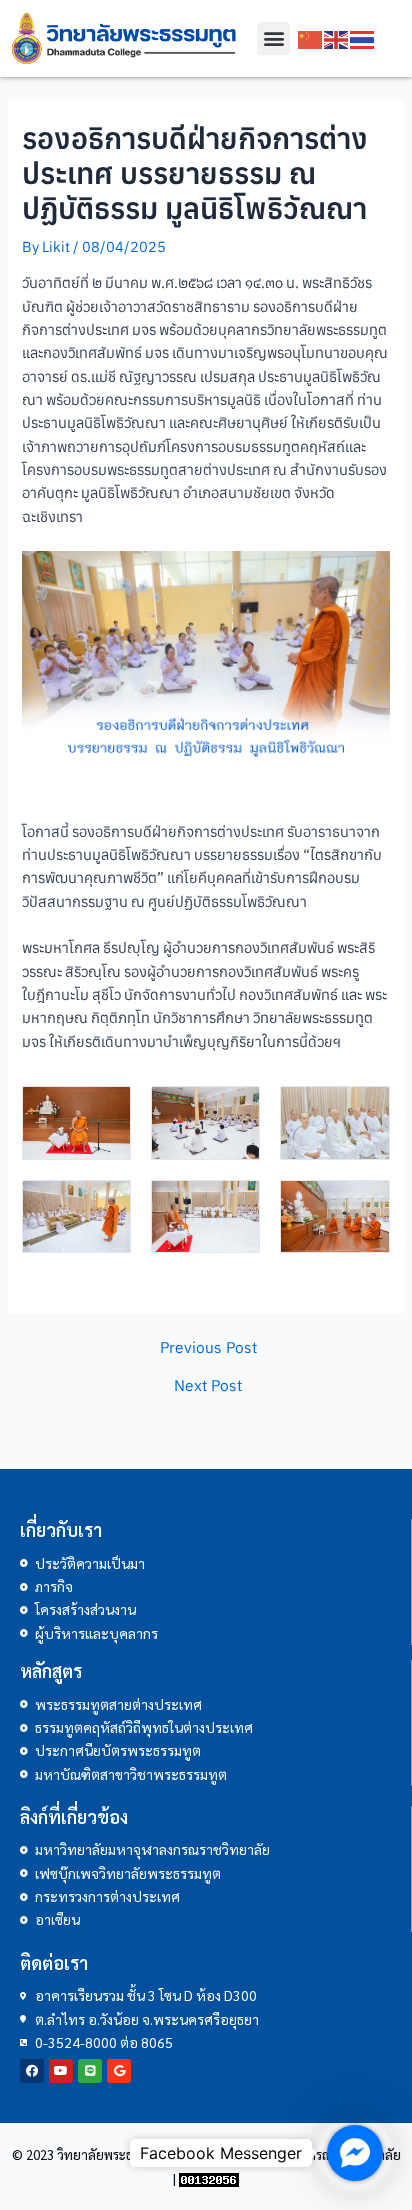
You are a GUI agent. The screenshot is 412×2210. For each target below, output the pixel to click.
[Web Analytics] (209, 2178)
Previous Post (208, 1348)
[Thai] (363, 38)
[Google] (119, 2071)
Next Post (208, 1386)
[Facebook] (32, 2071)
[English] (337, 38)
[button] (273, 38)
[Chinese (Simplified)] (311, 38)
